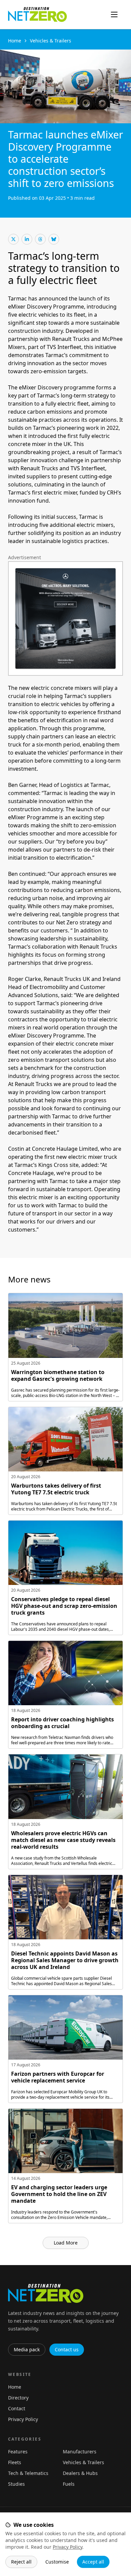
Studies (16, 2484)
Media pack (27, 2349)
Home (15, 41)
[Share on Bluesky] (54, 239)
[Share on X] (13, 239)
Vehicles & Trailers (51, 41)
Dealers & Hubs (80, 2473)
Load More (66, 2243)
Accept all (93, 2562)
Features (18, 2452)
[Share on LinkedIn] (27, 239)
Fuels (69, 2484)
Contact (17, 2408)
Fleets (15, 2462)
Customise (57, 2562)
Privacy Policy (68, 2547)
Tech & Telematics (28, 2473)
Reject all (21, 2562)
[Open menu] (114, 14)
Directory (18, 2398)
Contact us (67, 2349)
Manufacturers (80, 2452)
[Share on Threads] (40, 239)
